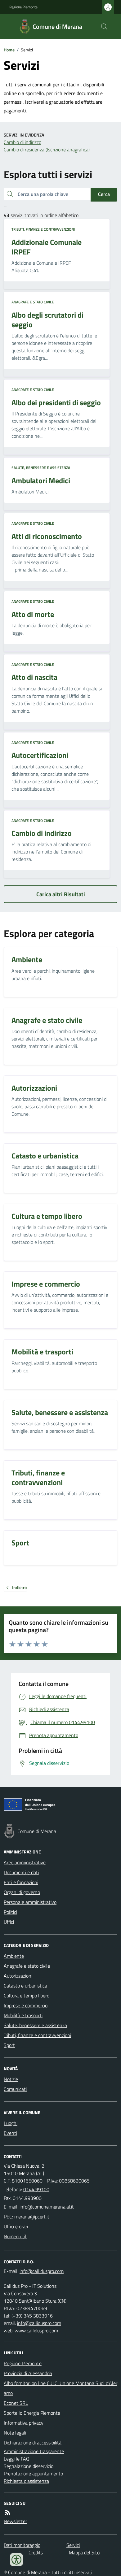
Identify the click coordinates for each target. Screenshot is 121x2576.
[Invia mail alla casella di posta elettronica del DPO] (42, 2271)
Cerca (104, 194)
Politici (10, 1912)
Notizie (11, 2079)
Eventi (10, 2133)
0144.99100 (36, 2189)
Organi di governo (22, 1892)
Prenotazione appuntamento (33, 2474)
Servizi (73, 2545)
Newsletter (15, 2521)
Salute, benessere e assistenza (41, 468)
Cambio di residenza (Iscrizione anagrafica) (47, 150)
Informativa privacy (24, 2423)
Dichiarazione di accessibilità (33, 2443)
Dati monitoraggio (22, 2545)
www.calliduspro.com (36, 2331)
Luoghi (11, 2123)
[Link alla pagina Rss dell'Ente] (7, 2513)
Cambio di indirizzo (22, 142)
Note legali (15, 2433)
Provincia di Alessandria (28, 2373)
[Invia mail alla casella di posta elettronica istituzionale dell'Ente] (47, 2207)
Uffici (9, 1922)
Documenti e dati (21, 1872)
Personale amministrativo (30, 1902)
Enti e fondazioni (21, 1882)
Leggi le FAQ (17, 2459)
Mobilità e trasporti (23, 2015)
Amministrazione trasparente (34, 2451)
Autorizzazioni (18, 1976)
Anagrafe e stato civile (33, 302)
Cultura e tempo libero (27, 1996)
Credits (36, 2552)
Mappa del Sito (84, 2552)
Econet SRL (16, 2403)
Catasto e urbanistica (25, 1986)
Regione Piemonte (23, 7)
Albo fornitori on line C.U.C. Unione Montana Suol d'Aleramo (60, 2388)
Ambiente (14, 1956)
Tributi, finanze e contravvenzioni (43, 229)
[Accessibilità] (16, 2560)
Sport (9, 2045)
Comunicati (15, 2089)
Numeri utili (16, 2236)
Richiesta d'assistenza (26, 2481)
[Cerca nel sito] (102, 27)
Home (9, 50)
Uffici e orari (16, 2226)
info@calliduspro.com (39, 2323)
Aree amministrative (25, 1862)
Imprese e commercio (26, 2005)
